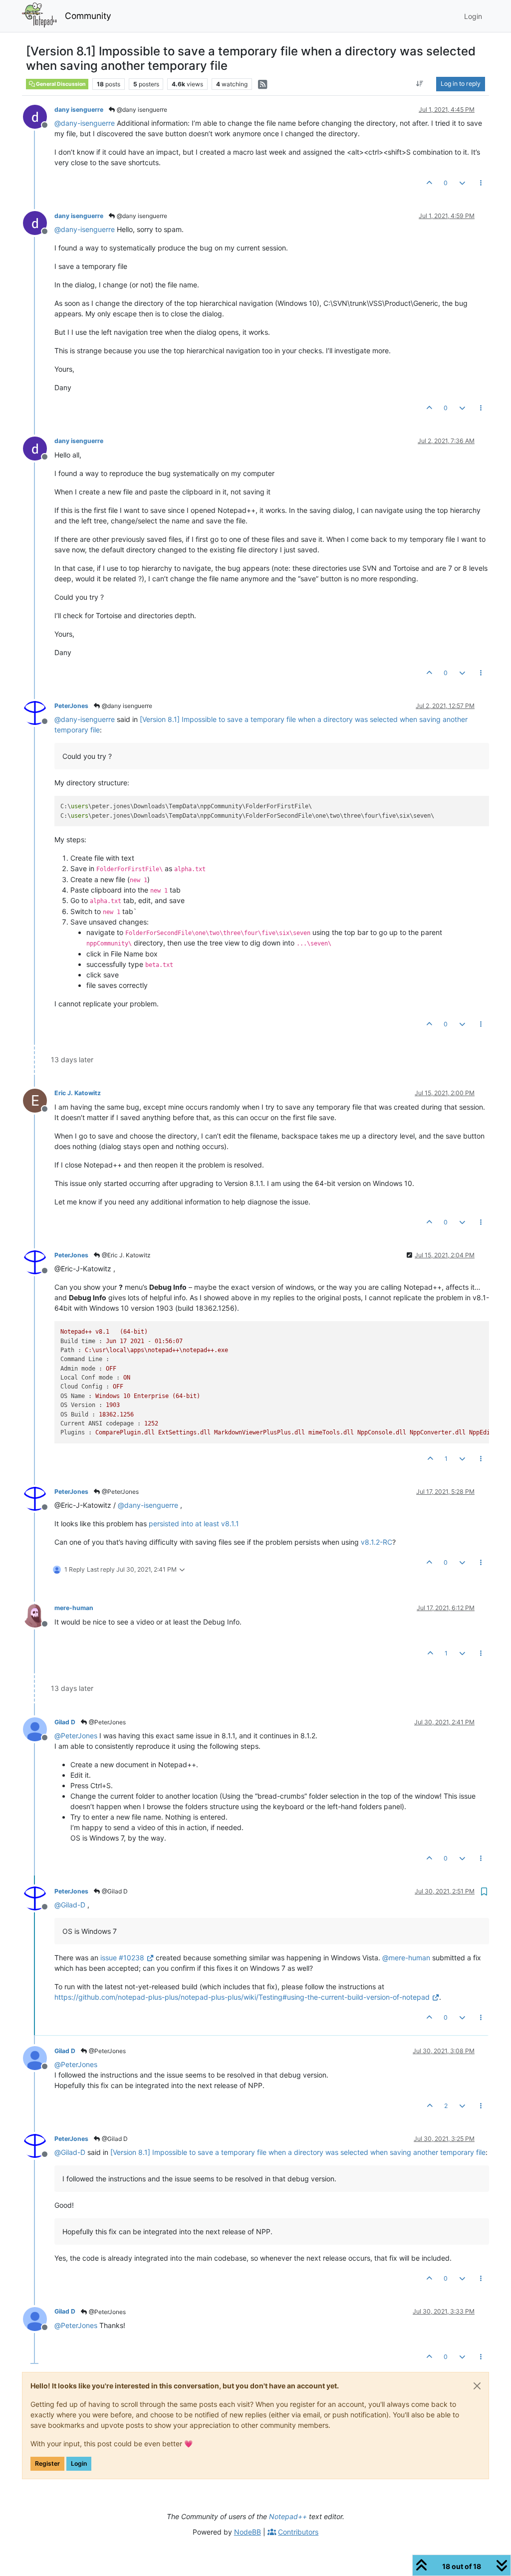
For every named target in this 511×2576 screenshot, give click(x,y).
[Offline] (39, 116)
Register (47, 2463)
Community (88, 16)
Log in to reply (461, 84)
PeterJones (71, 706)
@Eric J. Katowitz (126, 1255)
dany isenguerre (79, 110)
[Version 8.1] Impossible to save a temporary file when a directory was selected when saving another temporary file (298, 2152)
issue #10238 (122, 1958)
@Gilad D (114, 1891)
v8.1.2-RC (377, 1542)
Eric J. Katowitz (78, 1093)
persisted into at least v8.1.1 (194, 1523)
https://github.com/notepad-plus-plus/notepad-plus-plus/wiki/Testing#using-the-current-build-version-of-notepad (242, 1997)
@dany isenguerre (141, 110)
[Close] (477, 2386)
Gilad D (65, 1722)
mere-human (74, 1608)
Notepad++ (288, 2516)
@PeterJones (120, 1492)
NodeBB (248, 2532)
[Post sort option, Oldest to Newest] (420, 84)
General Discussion (60, 84)
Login (79, 2463)
